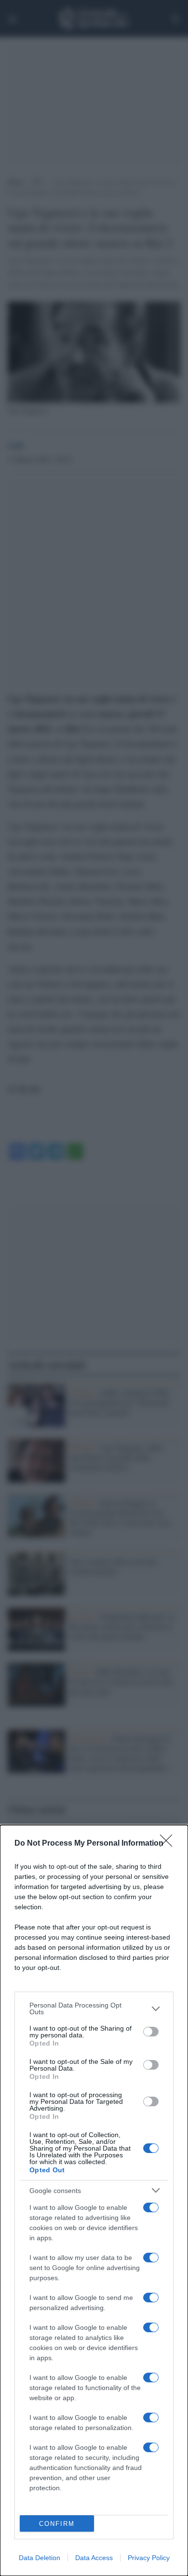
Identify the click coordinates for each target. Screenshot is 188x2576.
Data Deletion (40, 2558)
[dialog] (94, 2200)
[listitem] (94, 2008)
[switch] (151, 2032)
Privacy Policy (149, 2558)
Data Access (94, 2558)
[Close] (169, 1844)
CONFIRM (57, 2524)
